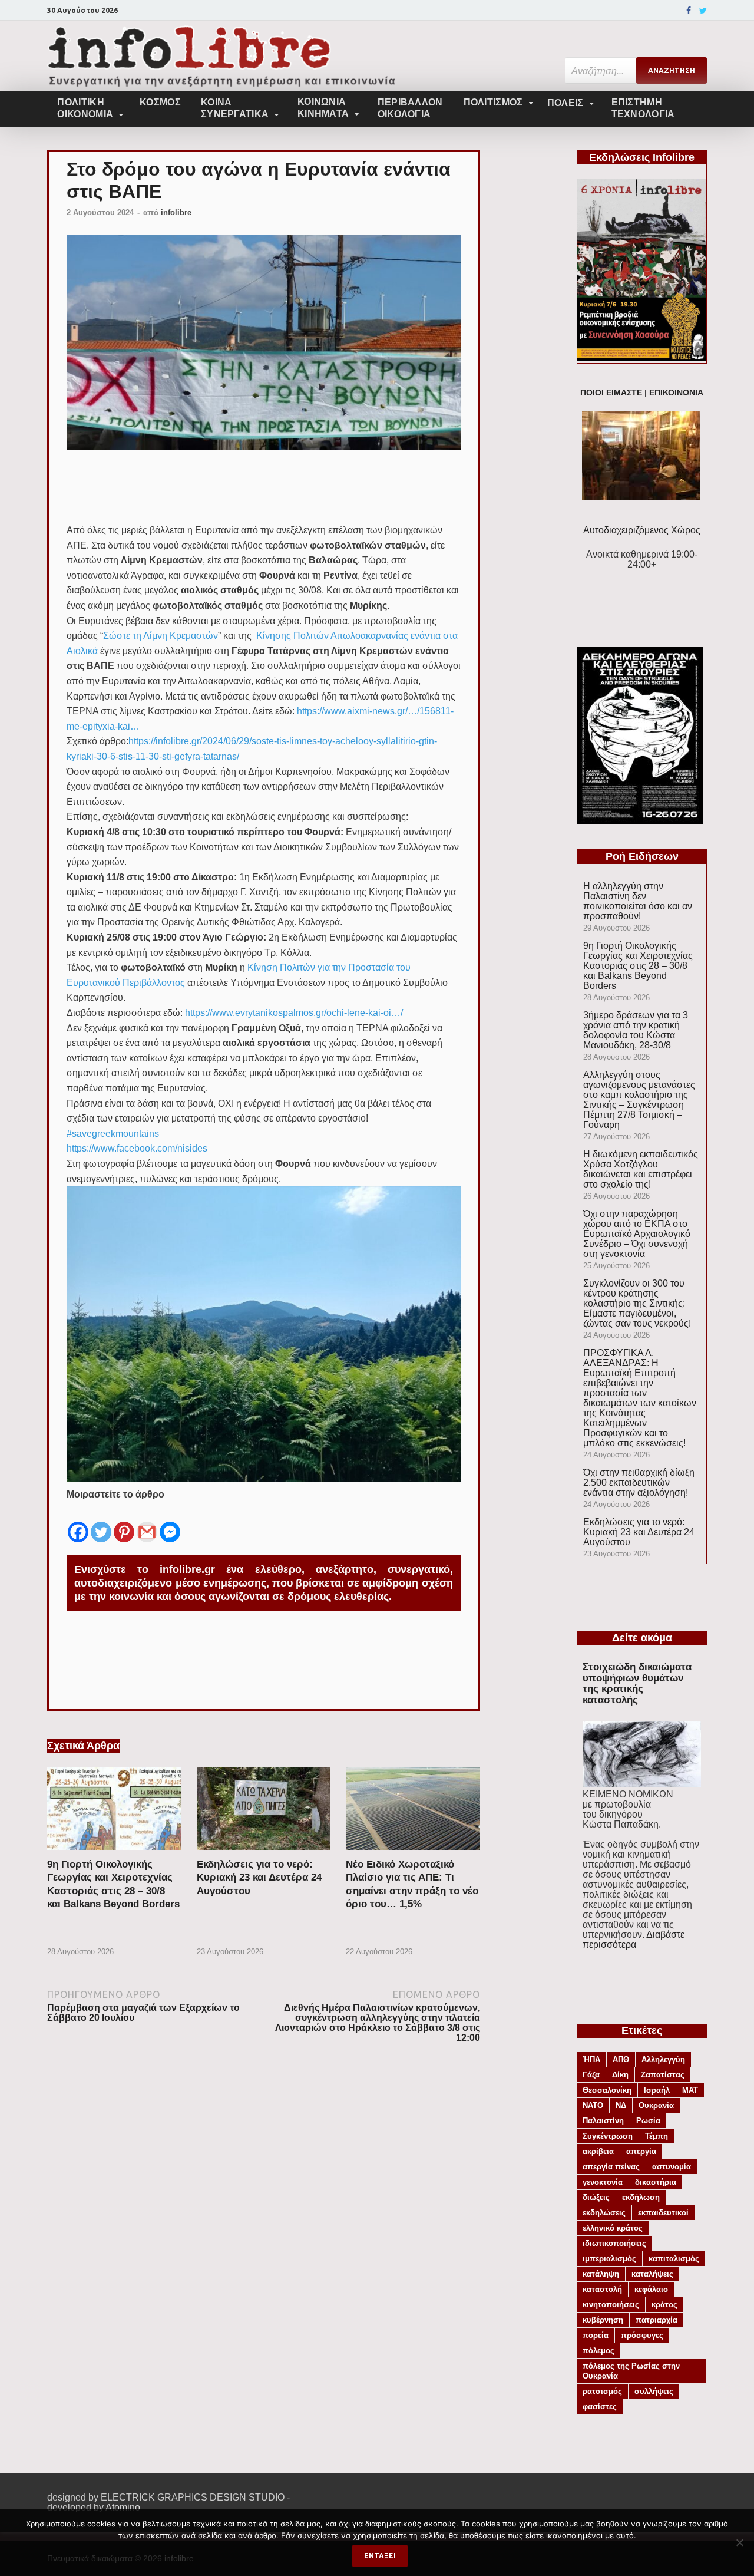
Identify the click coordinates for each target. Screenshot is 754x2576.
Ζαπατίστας (663, 2075)
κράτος (664, 2305)
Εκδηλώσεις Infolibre (642, 157)
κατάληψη (601, 2274)
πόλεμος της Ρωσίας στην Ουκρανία (631, 2371)
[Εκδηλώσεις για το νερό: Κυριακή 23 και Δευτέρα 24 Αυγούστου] (264, 1853)
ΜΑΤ (690, 2090)
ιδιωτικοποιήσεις (614, 2243)
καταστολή (602, 2289)
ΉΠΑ (591, 2059)
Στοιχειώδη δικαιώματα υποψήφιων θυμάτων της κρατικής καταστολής (637, 1683)
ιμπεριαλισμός (609, 2259)
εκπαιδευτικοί (663, 2213)
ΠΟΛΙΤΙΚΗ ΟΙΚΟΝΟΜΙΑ (85, 108)
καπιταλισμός (674, 2259)
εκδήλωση (641, 2197)
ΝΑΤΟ (593, 2105)
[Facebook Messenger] (170, 1523)
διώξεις (596, 2197)
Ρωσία (648, 2121)
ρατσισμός (602, 2391)
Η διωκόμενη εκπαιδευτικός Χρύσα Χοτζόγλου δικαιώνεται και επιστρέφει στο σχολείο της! (641, 1169)
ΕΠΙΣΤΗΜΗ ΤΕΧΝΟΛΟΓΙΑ (643, 108)
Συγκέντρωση (608, 2136)
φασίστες (600, 2407)
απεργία (641, 2151)
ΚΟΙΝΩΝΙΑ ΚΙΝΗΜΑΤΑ (323, 108)
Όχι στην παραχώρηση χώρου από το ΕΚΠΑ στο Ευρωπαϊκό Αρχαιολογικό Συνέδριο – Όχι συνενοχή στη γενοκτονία (637, 1234)
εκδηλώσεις (604, 2213)
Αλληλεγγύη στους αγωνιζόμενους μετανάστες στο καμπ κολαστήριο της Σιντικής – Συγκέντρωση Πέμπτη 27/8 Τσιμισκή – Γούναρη (639, 1100)
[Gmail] (147, 1523)
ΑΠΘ (621, 2059)
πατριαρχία (657, 2320)
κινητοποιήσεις (611, 2305)
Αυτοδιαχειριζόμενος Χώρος (642, 530)
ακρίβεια (598, 2151)
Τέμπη (657, 2136)
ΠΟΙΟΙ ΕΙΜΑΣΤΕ (611, 393)
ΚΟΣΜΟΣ (160, 102)
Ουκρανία (656, 2105)
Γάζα (591, 2075)
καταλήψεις (652, 2274)
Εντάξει (380, 2556)
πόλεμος (598, 2351)
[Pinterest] (124, 1523)
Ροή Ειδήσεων (642, 856)
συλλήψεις (654, 2391)
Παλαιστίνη (603, 2121)
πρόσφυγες (642, 2335)
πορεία (596, 2335)
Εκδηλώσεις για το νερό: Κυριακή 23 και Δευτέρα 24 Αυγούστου (259, 1877)
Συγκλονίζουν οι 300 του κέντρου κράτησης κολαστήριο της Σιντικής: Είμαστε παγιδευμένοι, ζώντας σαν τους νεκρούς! (637, 1303)
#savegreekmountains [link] (113, 1134)
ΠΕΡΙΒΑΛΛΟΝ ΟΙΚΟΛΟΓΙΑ (410, 108)
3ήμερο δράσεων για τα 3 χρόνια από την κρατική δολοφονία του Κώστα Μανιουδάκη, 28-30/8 (636, 1030)
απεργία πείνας (611, 2167)
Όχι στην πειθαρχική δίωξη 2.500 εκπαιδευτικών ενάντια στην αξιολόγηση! (639, 1482)
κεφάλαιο (651, 2289)
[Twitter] (703, 11)
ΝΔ (621, 2105)
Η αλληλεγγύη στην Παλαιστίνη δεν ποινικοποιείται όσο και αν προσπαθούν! (638, 901)
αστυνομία (672, 2167)
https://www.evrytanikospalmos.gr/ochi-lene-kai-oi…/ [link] (294, 1013)
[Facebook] (689, 11)
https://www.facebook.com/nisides (137, 1148)
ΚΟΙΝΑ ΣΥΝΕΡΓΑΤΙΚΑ (235, 108)
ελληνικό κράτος (613, 2228)
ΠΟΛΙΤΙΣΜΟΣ (493, 102)
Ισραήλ (657, 2090)
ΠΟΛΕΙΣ (565, 103)
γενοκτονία (603, 2182)
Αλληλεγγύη (663, 2059)
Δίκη (620, 2075)
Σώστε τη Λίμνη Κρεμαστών (161, 636)
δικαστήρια (656, 2182)
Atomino (123, 2507)
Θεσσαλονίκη (607, 2090)
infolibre (176, 212)
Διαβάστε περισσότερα (634, 1940)
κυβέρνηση (603, 2320)
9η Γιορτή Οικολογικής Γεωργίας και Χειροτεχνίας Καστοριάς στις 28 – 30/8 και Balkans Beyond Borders (638, 966)
